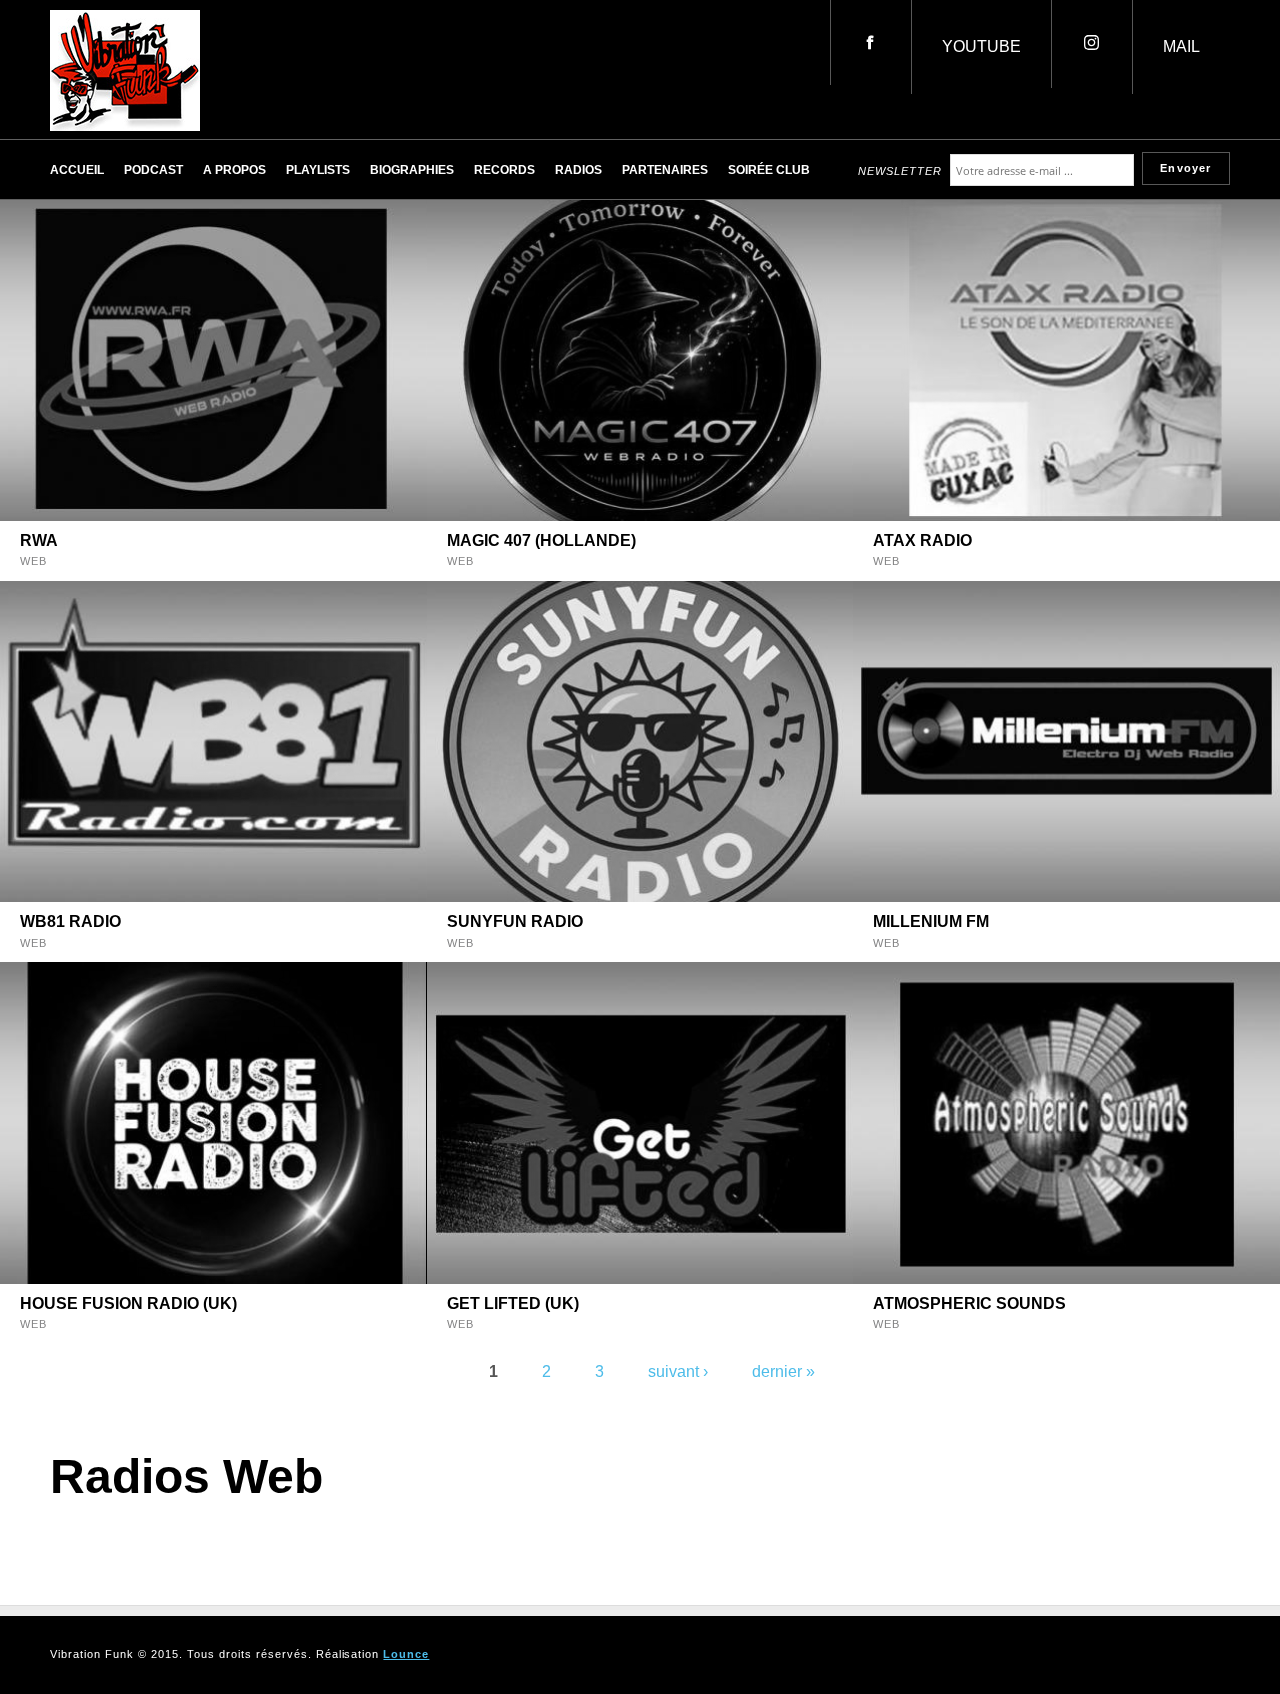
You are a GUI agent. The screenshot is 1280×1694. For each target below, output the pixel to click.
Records (504, 170)
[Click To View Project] (213, 360)
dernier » (783, 1371)
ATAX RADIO (922, 540)
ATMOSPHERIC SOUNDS (969, 1303)
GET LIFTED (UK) (513, 1303)
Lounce (406, 1654)
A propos (234, 170)
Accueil (77, 170)
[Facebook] (870, 42)
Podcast (153, 170)
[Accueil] (125, 125)
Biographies (412, 170)
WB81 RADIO (70, 921)
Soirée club (769, 170)
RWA (39, 540)
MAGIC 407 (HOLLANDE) (541, 540)
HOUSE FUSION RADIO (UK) (128, 1303)
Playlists (318, 170)
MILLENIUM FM (931, 921)
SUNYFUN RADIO (515, 921)
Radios (578, 170)
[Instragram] (1091, 44)
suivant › (678, 1371)
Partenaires (665, 170)
